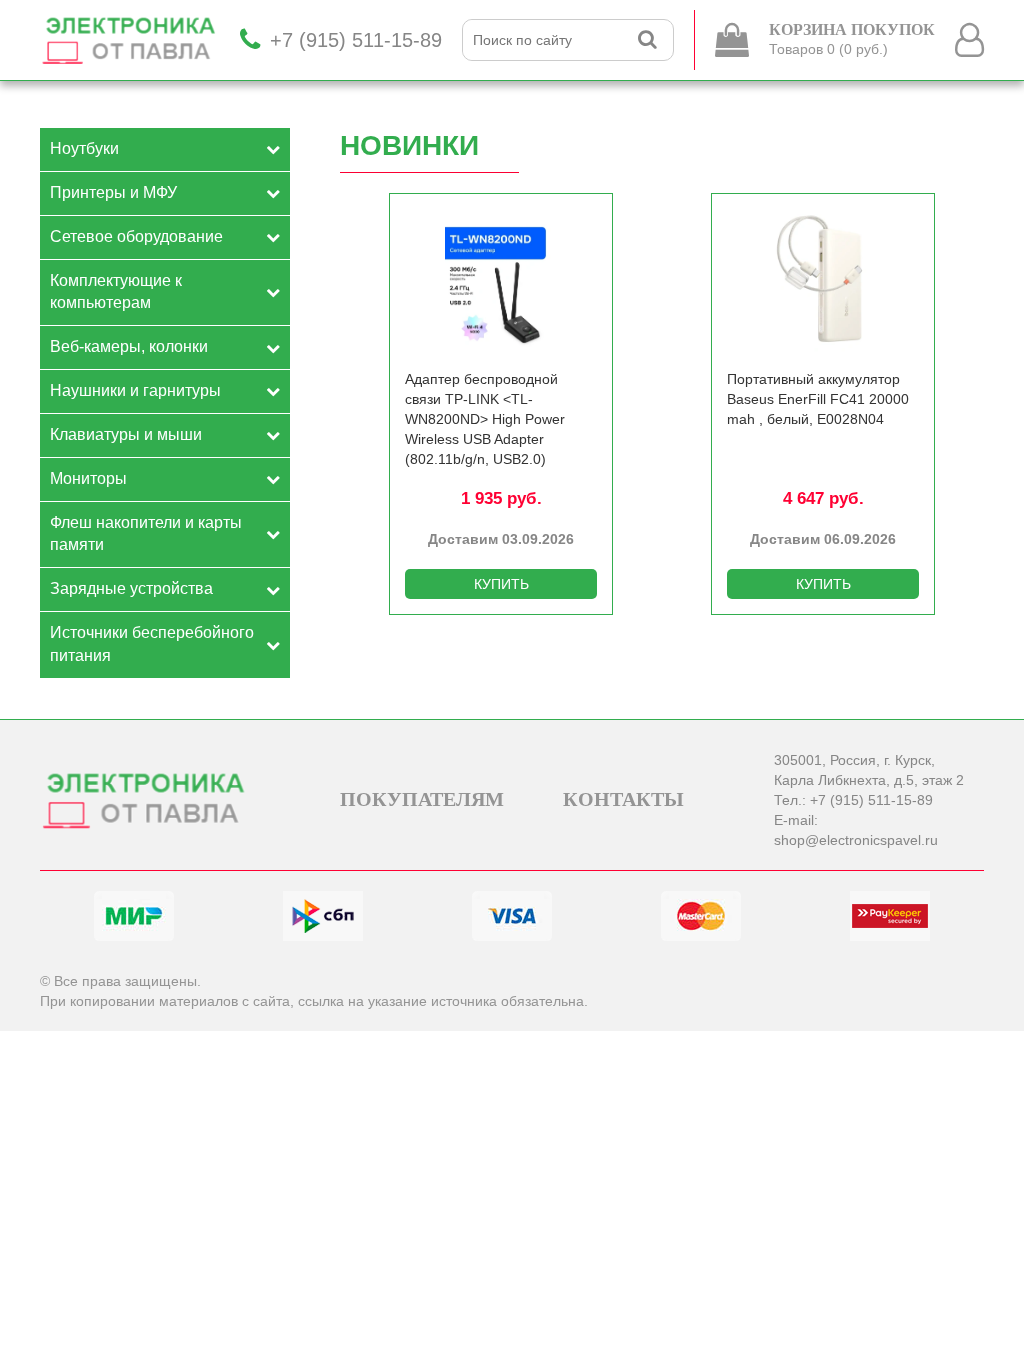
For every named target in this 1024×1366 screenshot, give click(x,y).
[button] (974, 341)
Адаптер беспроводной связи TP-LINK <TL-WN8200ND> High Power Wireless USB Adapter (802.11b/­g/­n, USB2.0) (485, 419)
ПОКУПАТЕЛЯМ (422, 799)
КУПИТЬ (501, 584)
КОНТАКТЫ (623, 799)
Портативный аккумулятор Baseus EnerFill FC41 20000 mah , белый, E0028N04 (818, 399)
